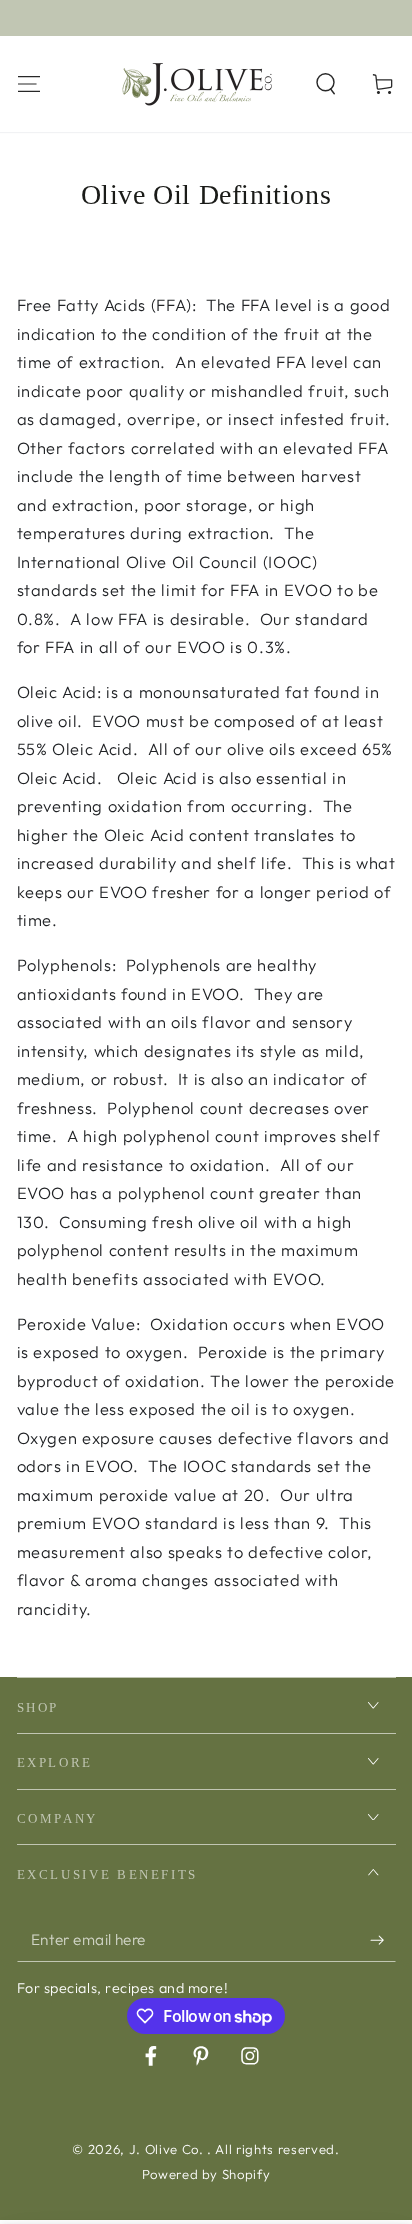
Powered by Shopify (206, 2174)
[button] (326, 83)
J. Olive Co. (168, 2149)
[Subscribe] (382, 1940)
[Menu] (28, 83)
